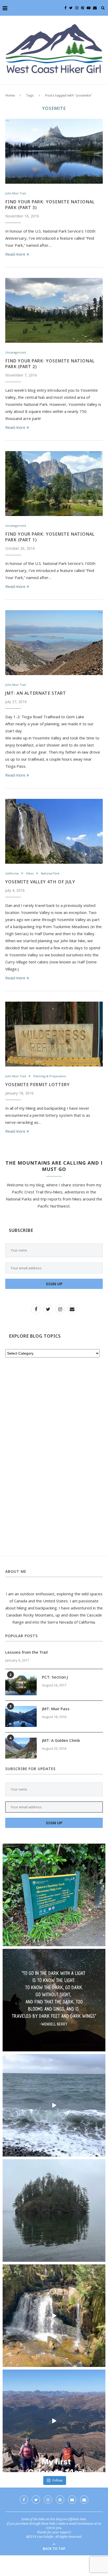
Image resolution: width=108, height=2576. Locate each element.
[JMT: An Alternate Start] (54, 643)
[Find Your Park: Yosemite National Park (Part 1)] (54, 484)
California (12, 873)
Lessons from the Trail (26, 1652)
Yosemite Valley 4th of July (40, 882)
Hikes (30, 873)
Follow (57, 2480)
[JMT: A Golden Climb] (21, 1748)
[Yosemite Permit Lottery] (54, 1034)
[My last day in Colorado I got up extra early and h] (54, 2421)
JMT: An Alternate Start (36, 693)
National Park (50, 873)
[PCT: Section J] (21, 1685)
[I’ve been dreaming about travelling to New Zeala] (54, 1895)
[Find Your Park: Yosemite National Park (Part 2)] (54, 310)
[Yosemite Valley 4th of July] (54, 831)
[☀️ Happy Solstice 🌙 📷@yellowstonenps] (54, 2000)
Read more (15, 254)
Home (10, 95)
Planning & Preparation (50, 1076)
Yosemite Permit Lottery (37, 1085)
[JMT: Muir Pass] (21, 1716)
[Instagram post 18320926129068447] (54, 2105)
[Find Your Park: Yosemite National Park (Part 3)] (54, 151)
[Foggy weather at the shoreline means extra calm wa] (54, 2210)
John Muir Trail (16, 193)
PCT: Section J (55, 1677)
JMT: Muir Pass (56, 1709)
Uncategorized (16, 352)
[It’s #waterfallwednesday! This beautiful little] (54, 2316)
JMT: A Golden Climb (61, 1740)
